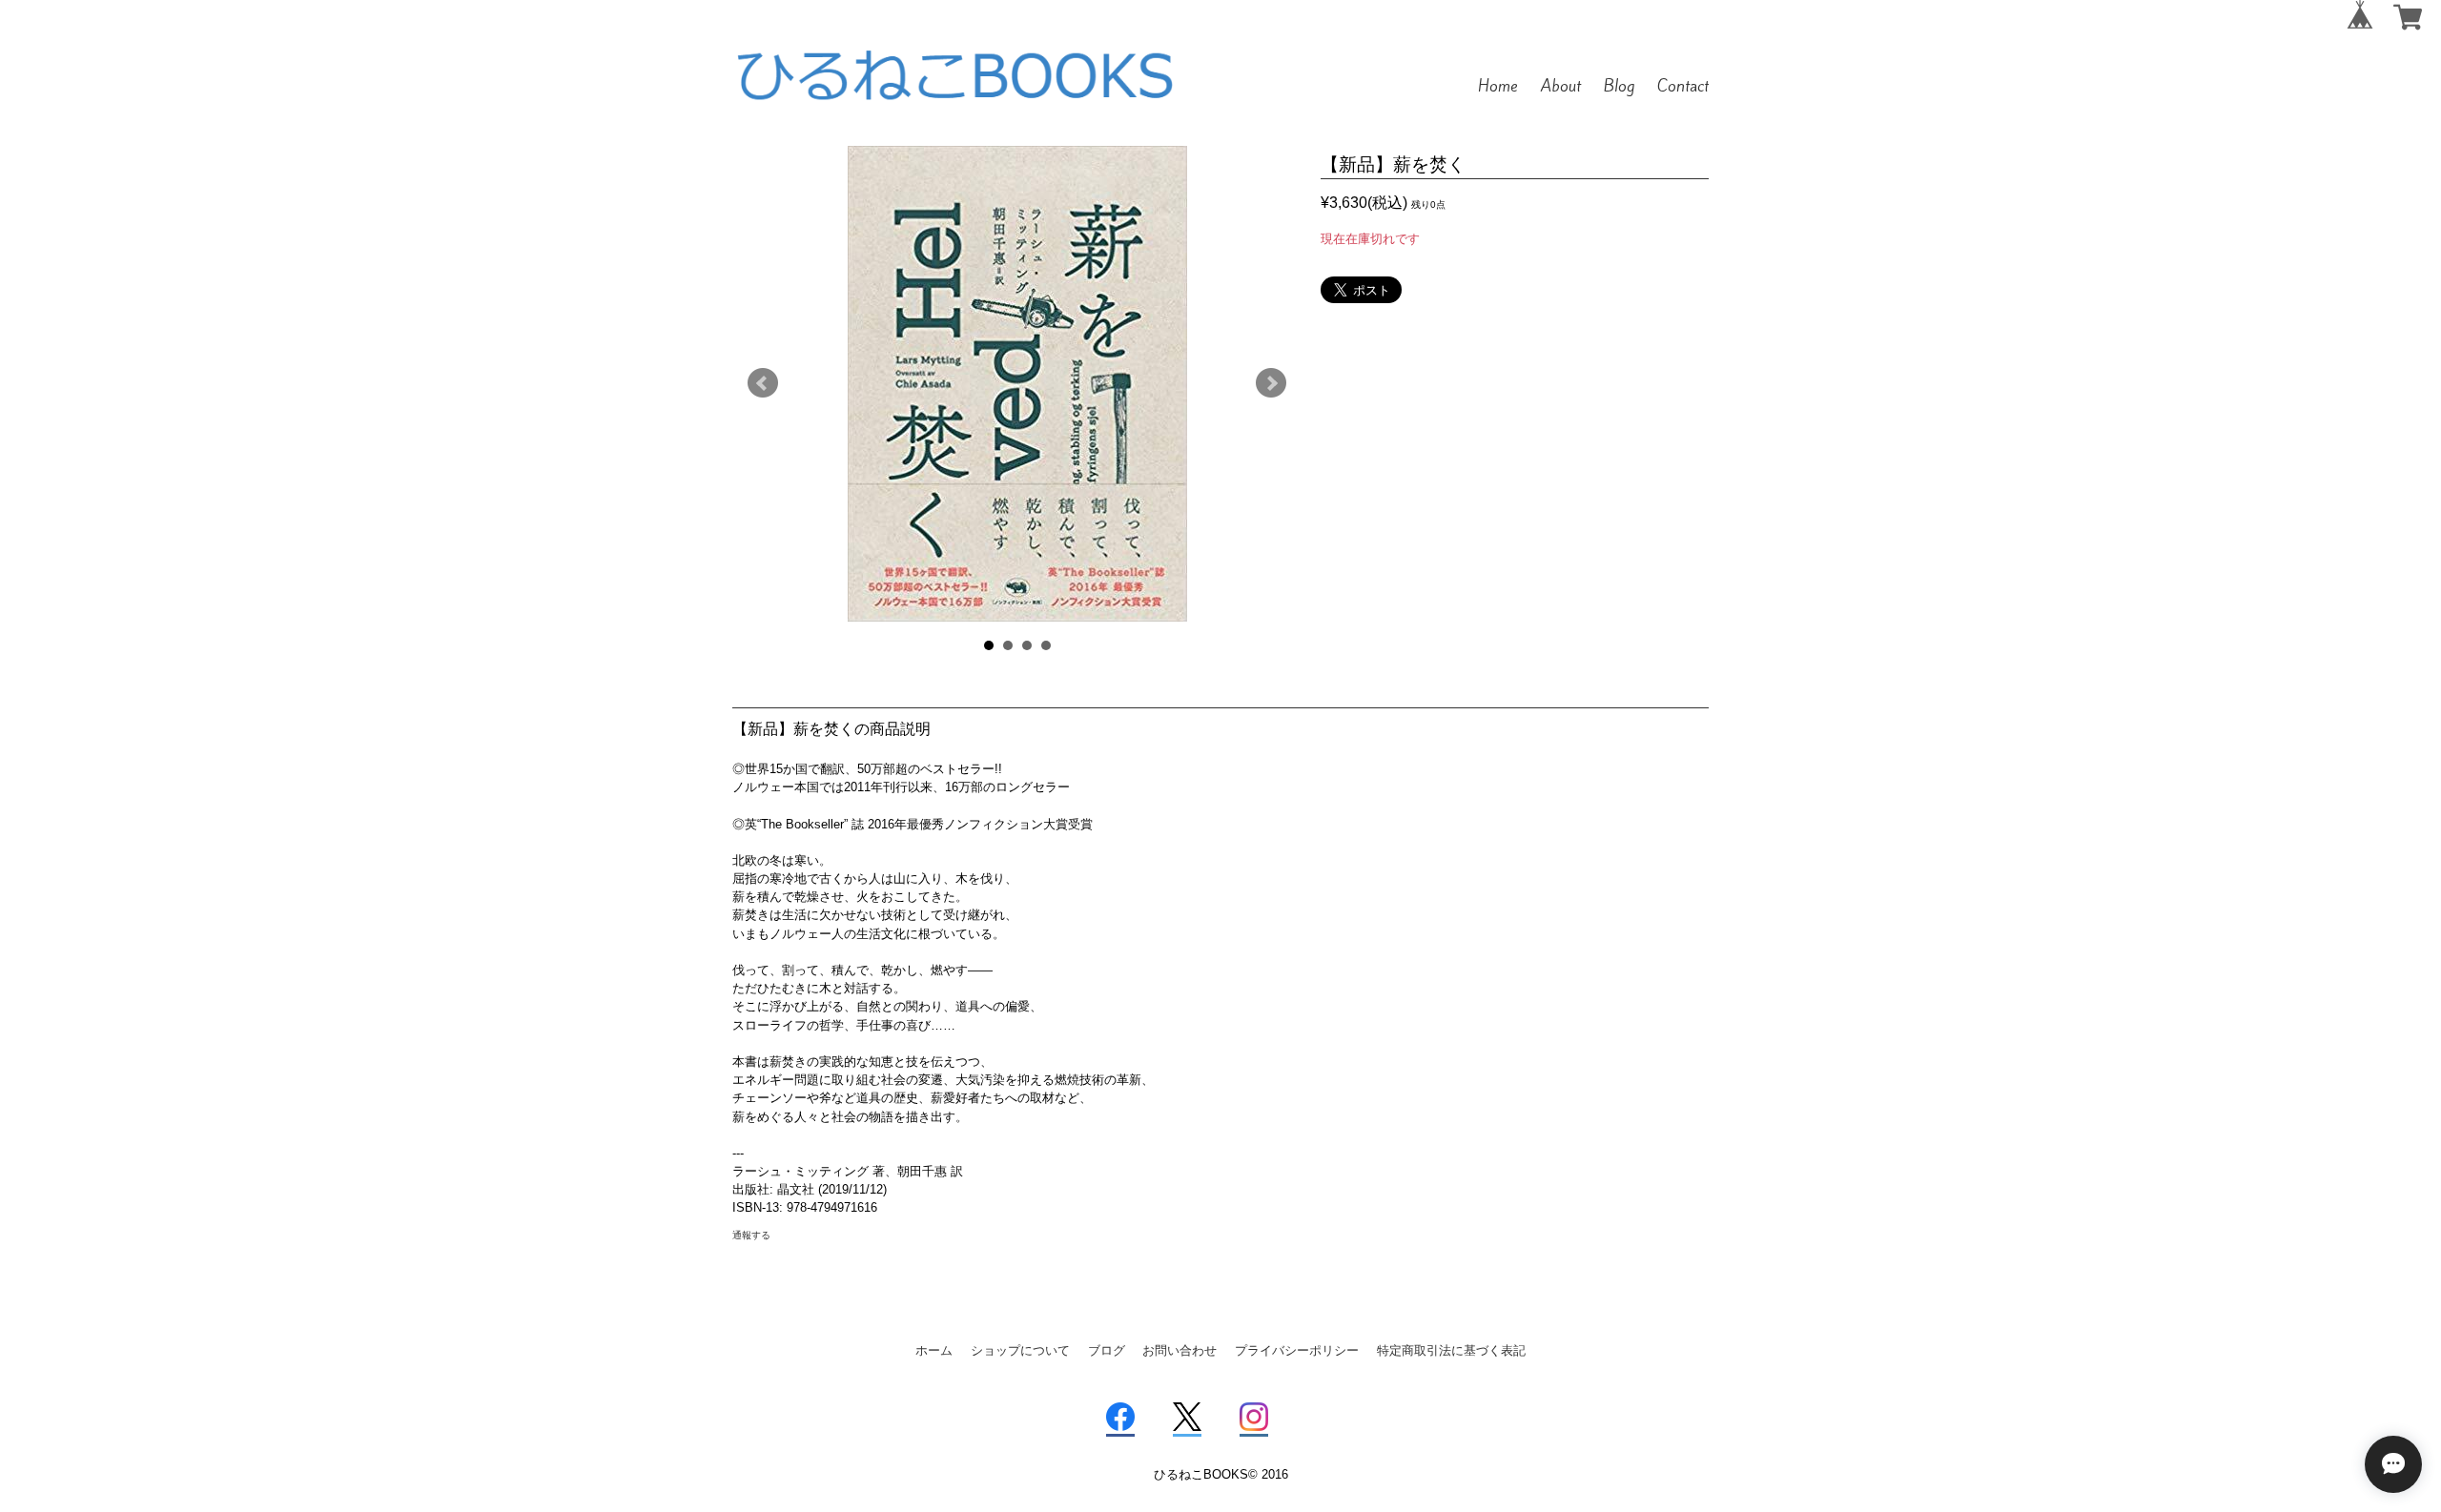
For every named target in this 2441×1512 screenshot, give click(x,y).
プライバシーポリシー (1297, 1350)
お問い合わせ (1179, 1350)
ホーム (934, 1350)
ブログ (1107, 1350)
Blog (1619, 86)
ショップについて (1020, 1350)
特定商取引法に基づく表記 (1451, 1350)
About (1561, 86)
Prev (763, 383)
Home (1498, 86)
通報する (751, 1235)
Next (1271, 383)
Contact (1683, 86)
